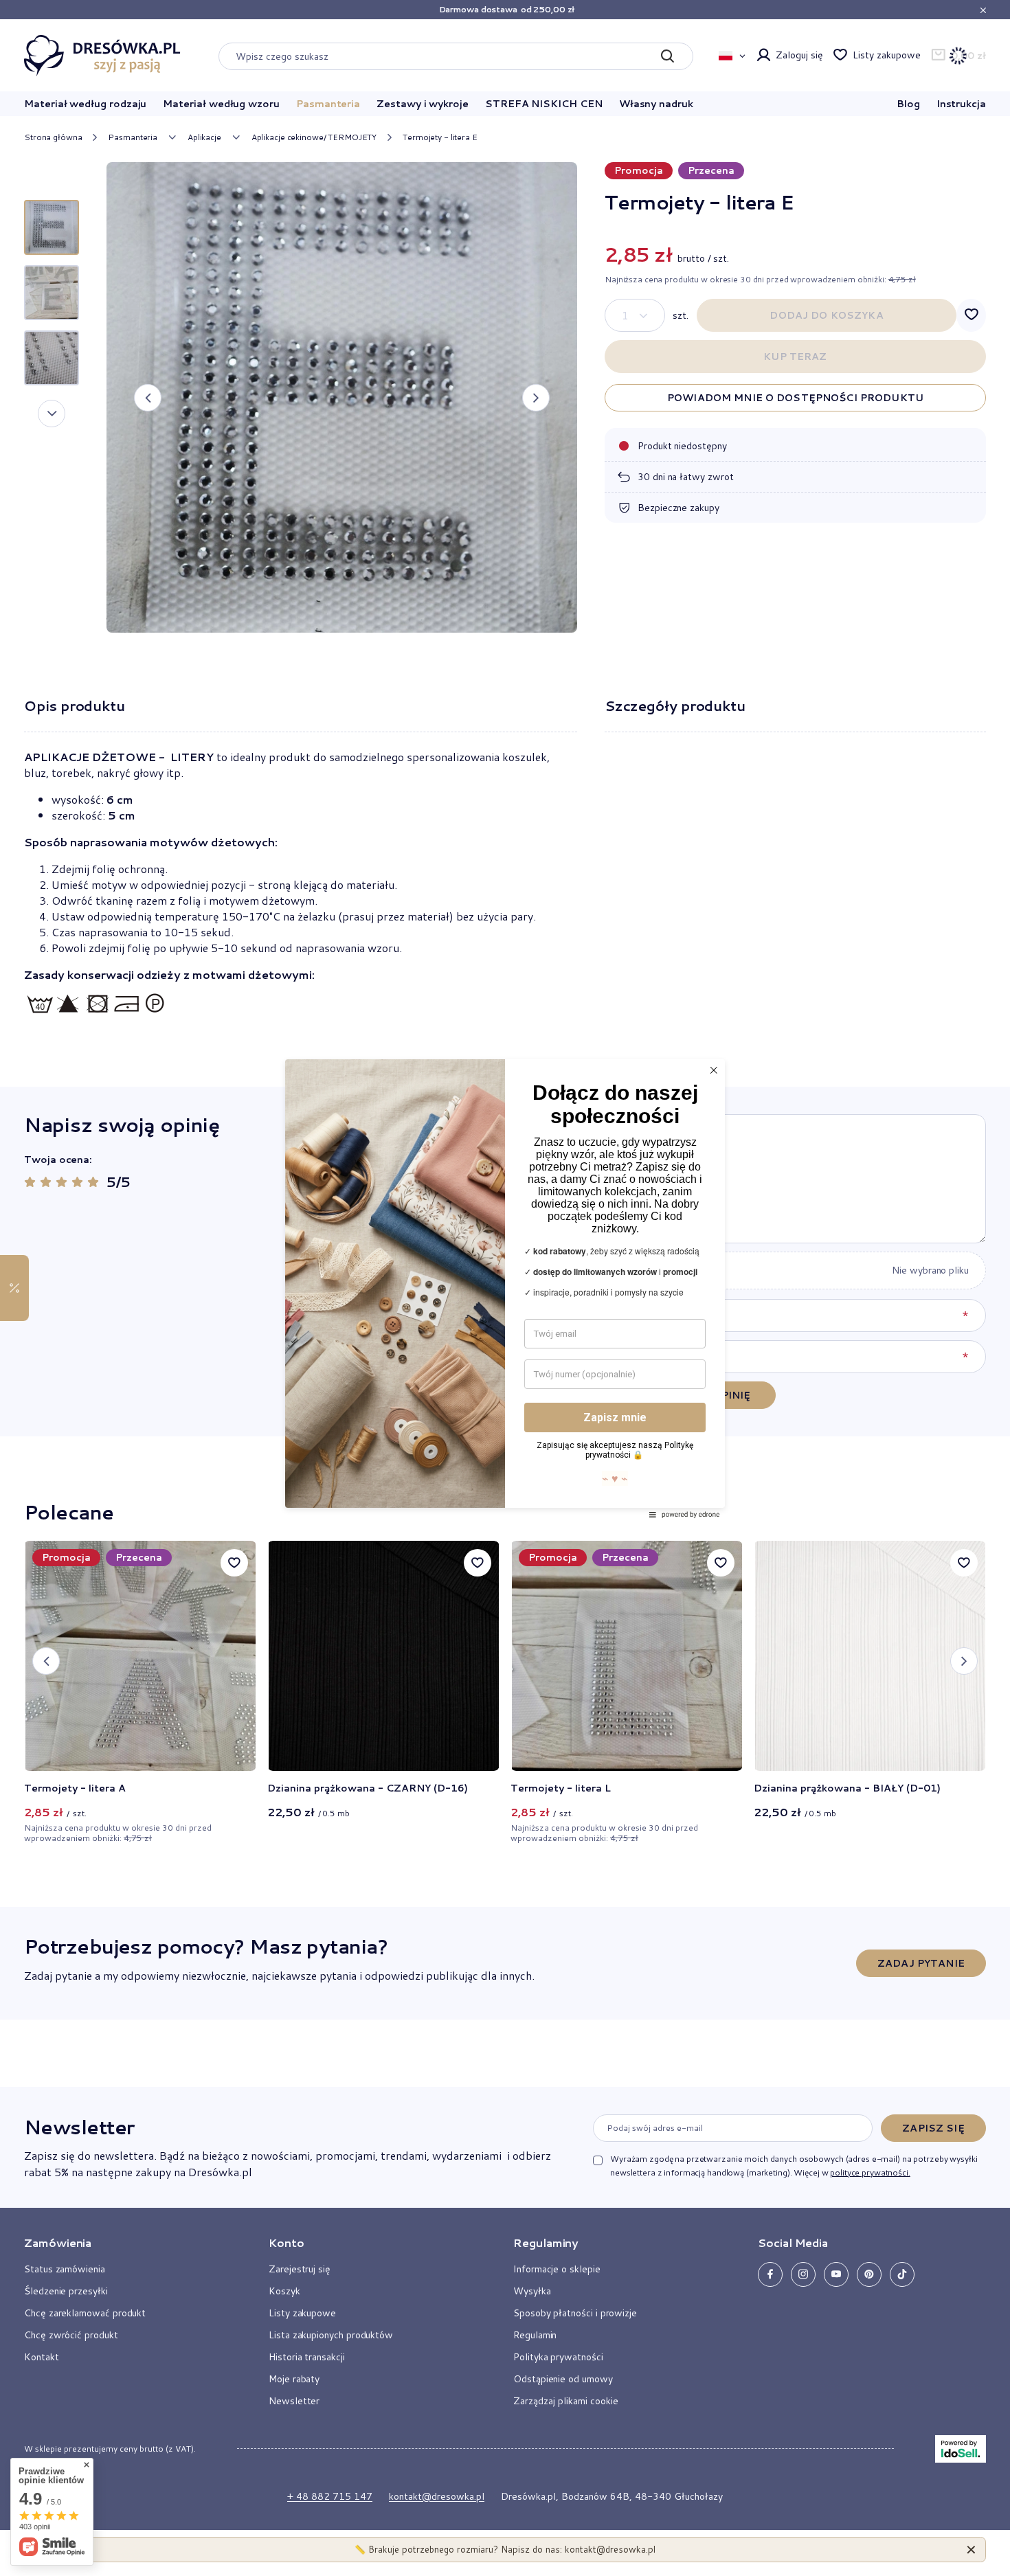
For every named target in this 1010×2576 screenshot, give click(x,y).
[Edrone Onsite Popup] (505, 1288)
